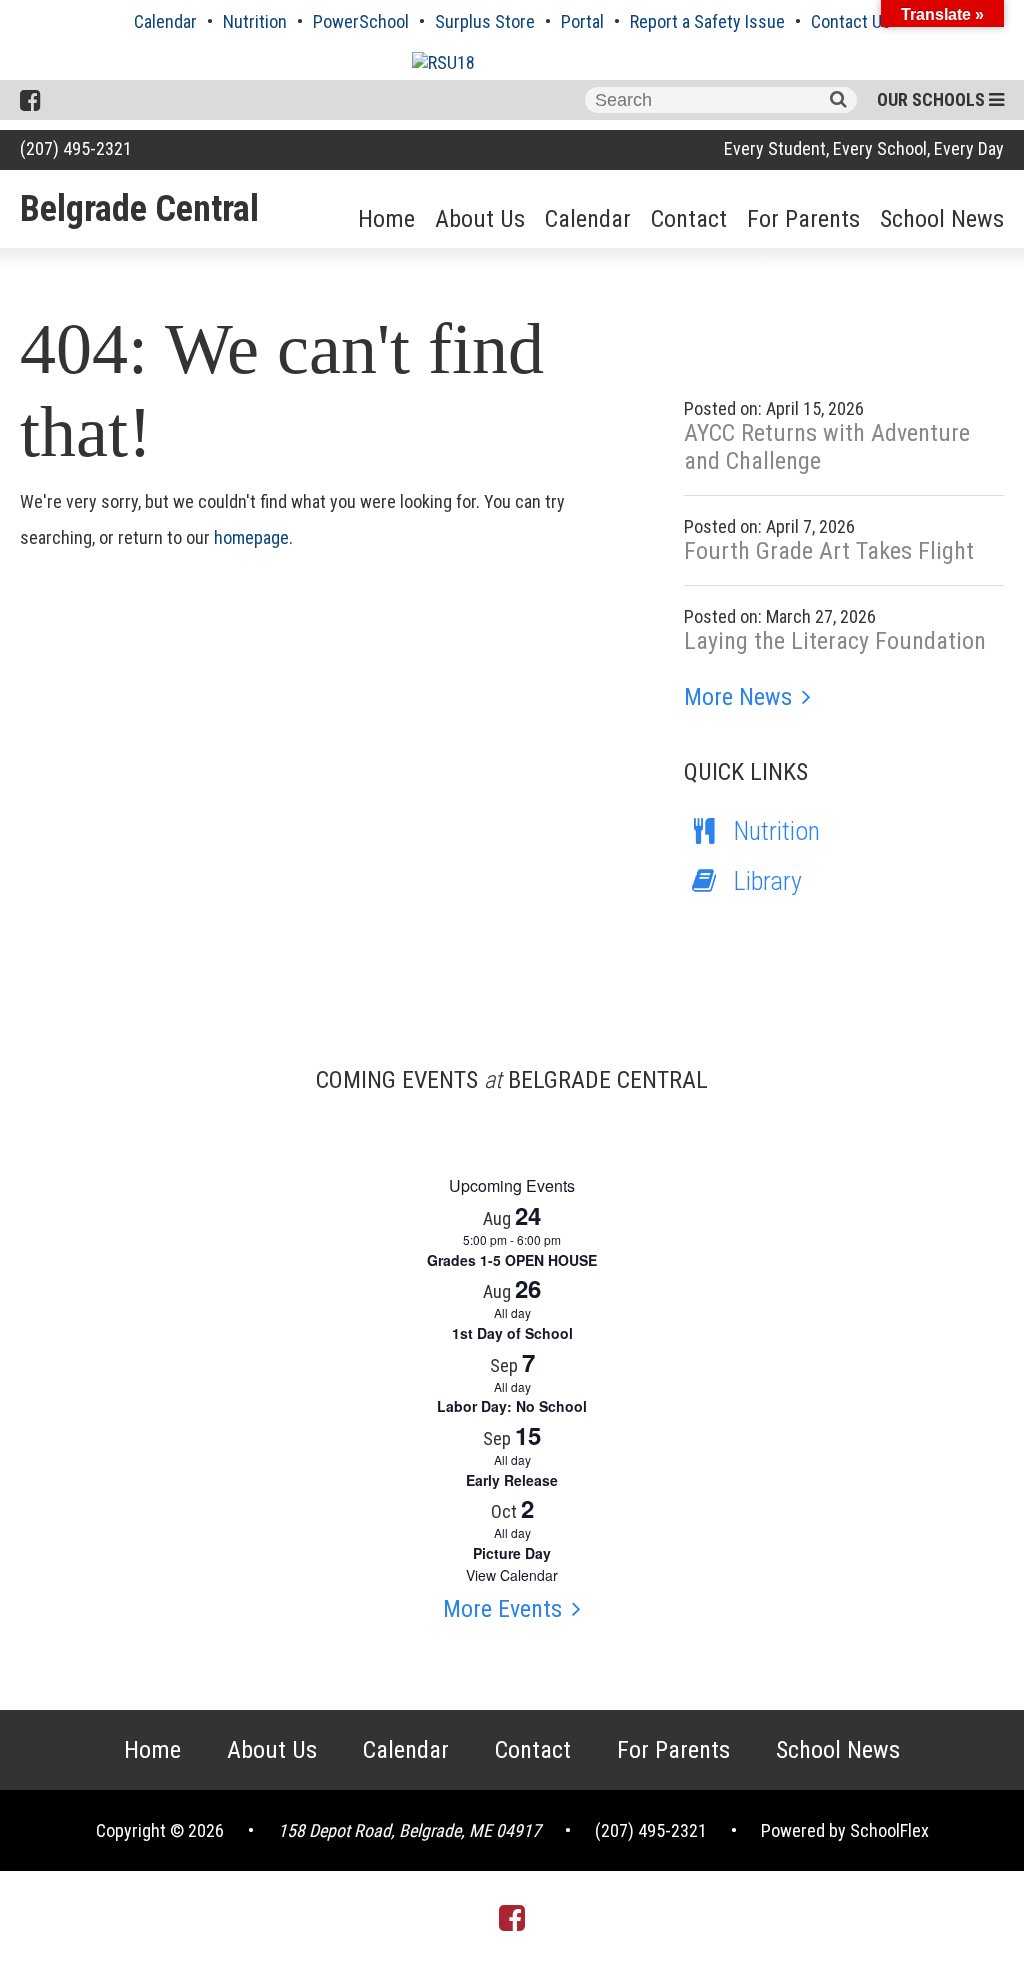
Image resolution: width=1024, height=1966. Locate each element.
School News (942, 219)
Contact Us (851, 21)
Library (768, 881)
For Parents (803, 219)
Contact (689, 219)
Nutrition (255, 21)
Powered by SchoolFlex (845, 1830)
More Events (502, 1609)
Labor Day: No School (512, 1406)
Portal (582, 21)
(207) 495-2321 (76, 148)
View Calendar (512, 1575)
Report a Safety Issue (707, 21)
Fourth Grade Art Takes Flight (829, 551)
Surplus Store (485, 21)
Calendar (165, 21)
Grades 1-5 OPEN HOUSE (512, 1260)
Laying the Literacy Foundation (835, 641)
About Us (480, 219)
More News (738, 697)
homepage (251, 537)
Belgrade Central (139, 209)
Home (386, 219)
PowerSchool (361, 21)
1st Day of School (512, 1333)
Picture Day (512, 1553)
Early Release (512, 1480)
